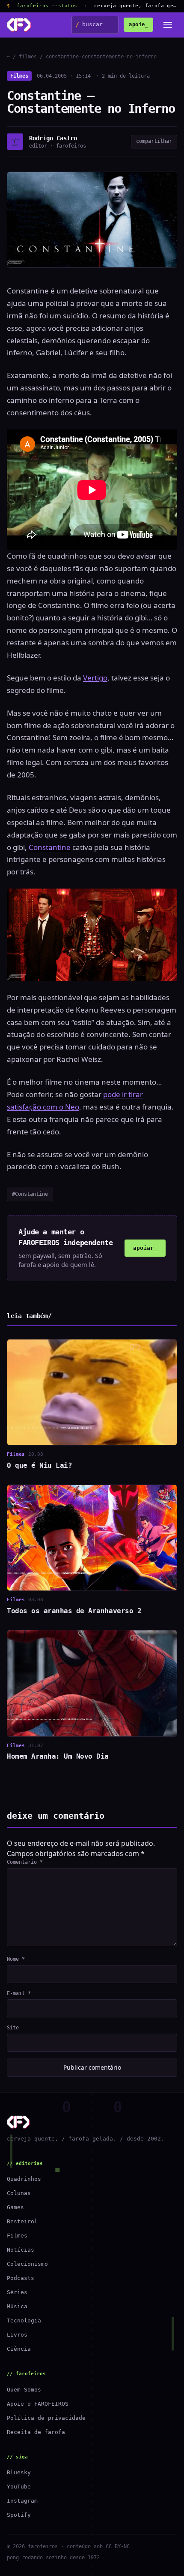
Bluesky (19, 2472)
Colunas (19, 2193)
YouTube (19, 2487)
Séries (17, 2292)
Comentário (25, 1862)
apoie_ (138, 24)
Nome (16, 1959)
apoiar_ (145, 1248)
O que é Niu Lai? (39, 1465)
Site (13, 2028)
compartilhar (154, 141)
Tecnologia (24, 2321)
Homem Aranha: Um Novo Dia (58, 1756)
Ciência (19, 2349)
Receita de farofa (36, 2432)
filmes (28, 57)
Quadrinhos (24, 2179)
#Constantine (30, 1194)
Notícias (21, 2250)
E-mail (19, 1993)
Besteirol (22, 2221)
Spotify (19, 2515)
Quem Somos (24, 2390)
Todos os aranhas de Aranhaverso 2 (74, 1611)
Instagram (22, 2501)
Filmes (19, 76)
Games (15, 2207)
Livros (17, 2335)
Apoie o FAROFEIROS (38, 2404)
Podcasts (21, 2278)
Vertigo (95, 678)
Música (17, 2306)
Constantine (50, 847)
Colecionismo (27, 2264)
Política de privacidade (46, 2418)
